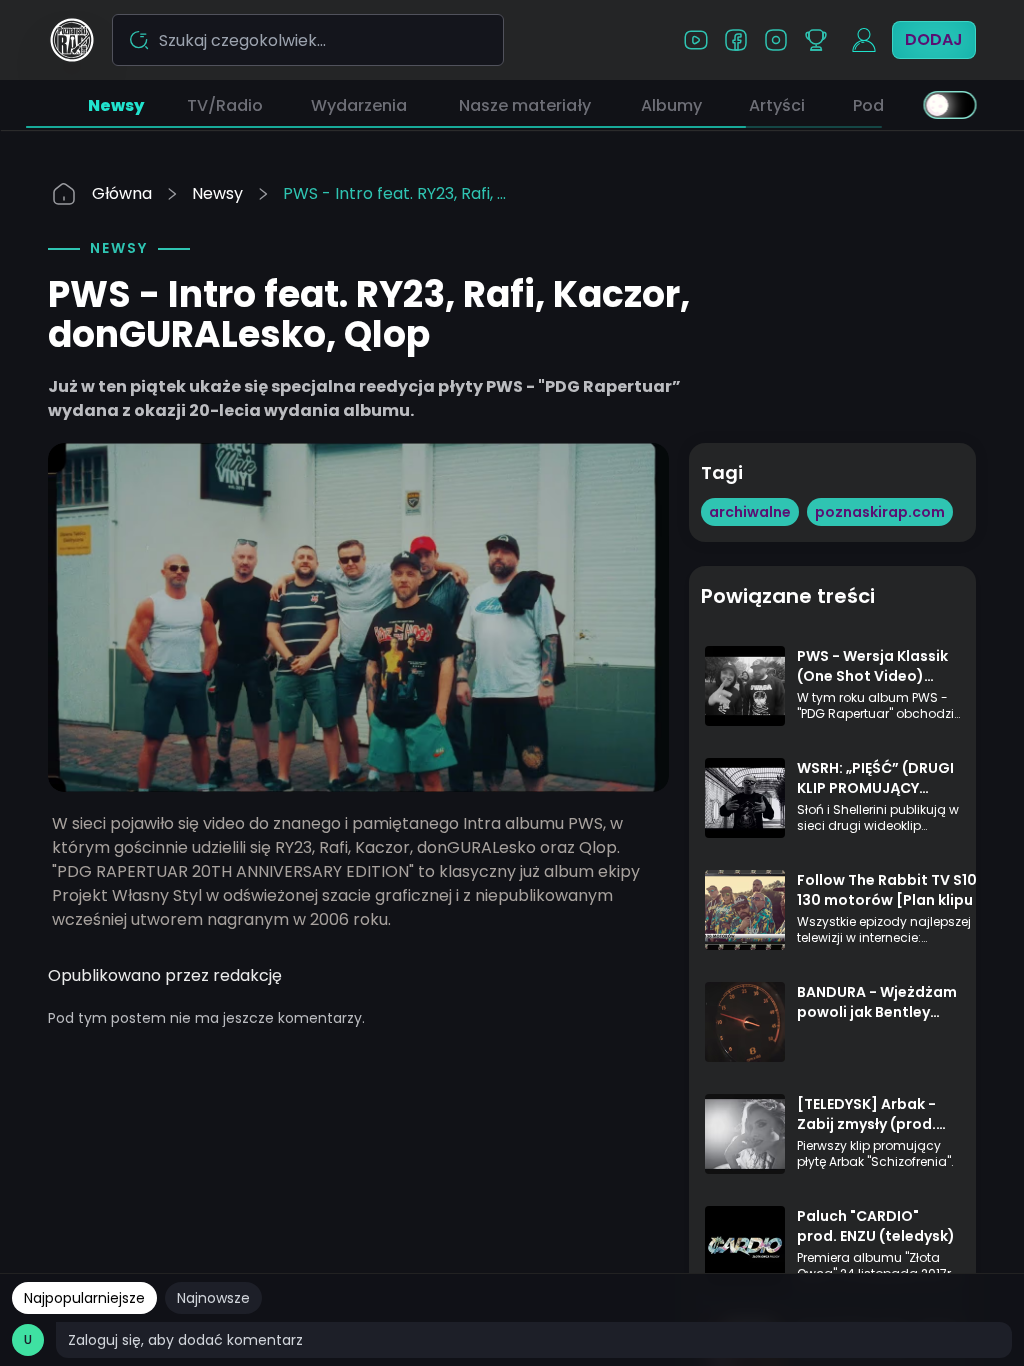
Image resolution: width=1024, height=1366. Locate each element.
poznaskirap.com (880, 512)
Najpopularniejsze (84, 1298)
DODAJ (934, 39)
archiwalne (750, 512)
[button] (116, 105)
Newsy (217, 193)
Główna (122, 193)
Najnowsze (213, 1298)
